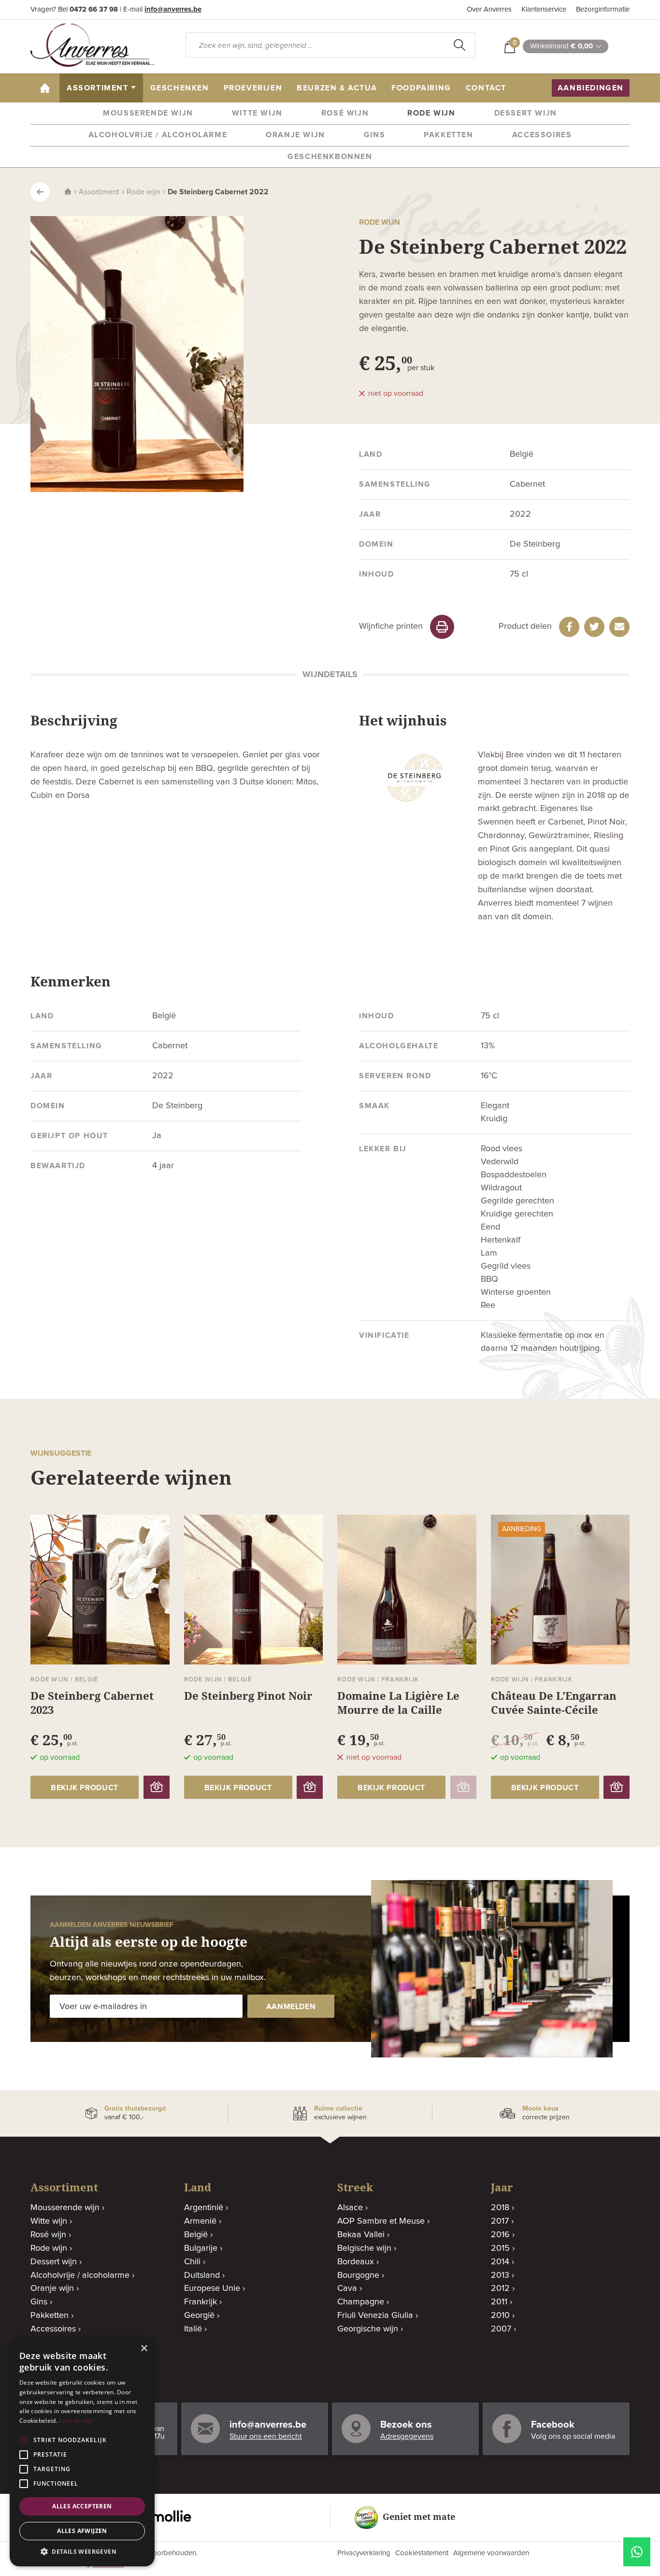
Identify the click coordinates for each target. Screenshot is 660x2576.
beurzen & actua (337, 88)
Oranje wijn (295, 135)
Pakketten (448, 135)
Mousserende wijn (148, 113)
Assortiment (99, 192)
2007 (501, 2329)
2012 (500, 2288)
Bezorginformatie (603, 9)
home (49, 88)
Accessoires (542, 135)
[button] (82, 2552)
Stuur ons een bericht (266, 2436)
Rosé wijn (345, 113)
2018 (500, 2208)
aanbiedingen (591, 88)
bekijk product (85, 1788)
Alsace (350, 2208)
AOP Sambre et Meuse (381, 2221)
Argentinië (204, 2208)
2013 (500, 2275)
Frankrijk (201, 2302)
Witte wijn (257, 113)
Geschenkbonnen (330, 157)
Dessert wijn (526, 113)
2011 (499, 2302)
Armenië (200, 2221)
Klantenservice (544, 9)
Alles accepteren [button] (82, 2506)
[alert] (82, 2452)
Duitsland (202, 2275)
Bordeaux (356, 2262)
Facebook (553, 2425)
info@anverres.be (173, 9)
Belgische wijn (364, 2248)
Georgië (199, 2316)
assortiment (98, 88)
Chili (192, 2262)
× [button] (144, 2349)
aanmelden (291, 2007)
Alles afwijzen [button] (82, 2531)
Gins (374, 135)
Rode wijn (431, 113)
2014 (500, 2262)
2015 (500, 2248)
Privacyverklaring (364, 2553)
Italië (193, 2329)
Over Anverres (489, 9)
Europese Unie (212, 2288)
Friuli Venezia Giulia (375, 2316)
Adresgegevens (407, 2436)
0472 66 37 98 (94, 9)
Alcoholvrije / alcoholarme (158, 135)
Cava (347, 2288)
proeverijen (253, 88)
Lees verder (76, 2421)
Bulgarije (201, 2248)
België (196, 2235)
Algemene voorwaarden (491, 2553)
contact (486, 88)
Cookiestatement (422, 2553)
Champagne (361, 2302)
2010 (500, 2316)
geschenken (180, 88)
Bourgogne (358, 2275)
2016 (500, 2235)
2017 (500, 2221)
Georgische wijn (368, 2329)
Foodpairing (421, 88)
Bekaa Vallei (361, 2235)
